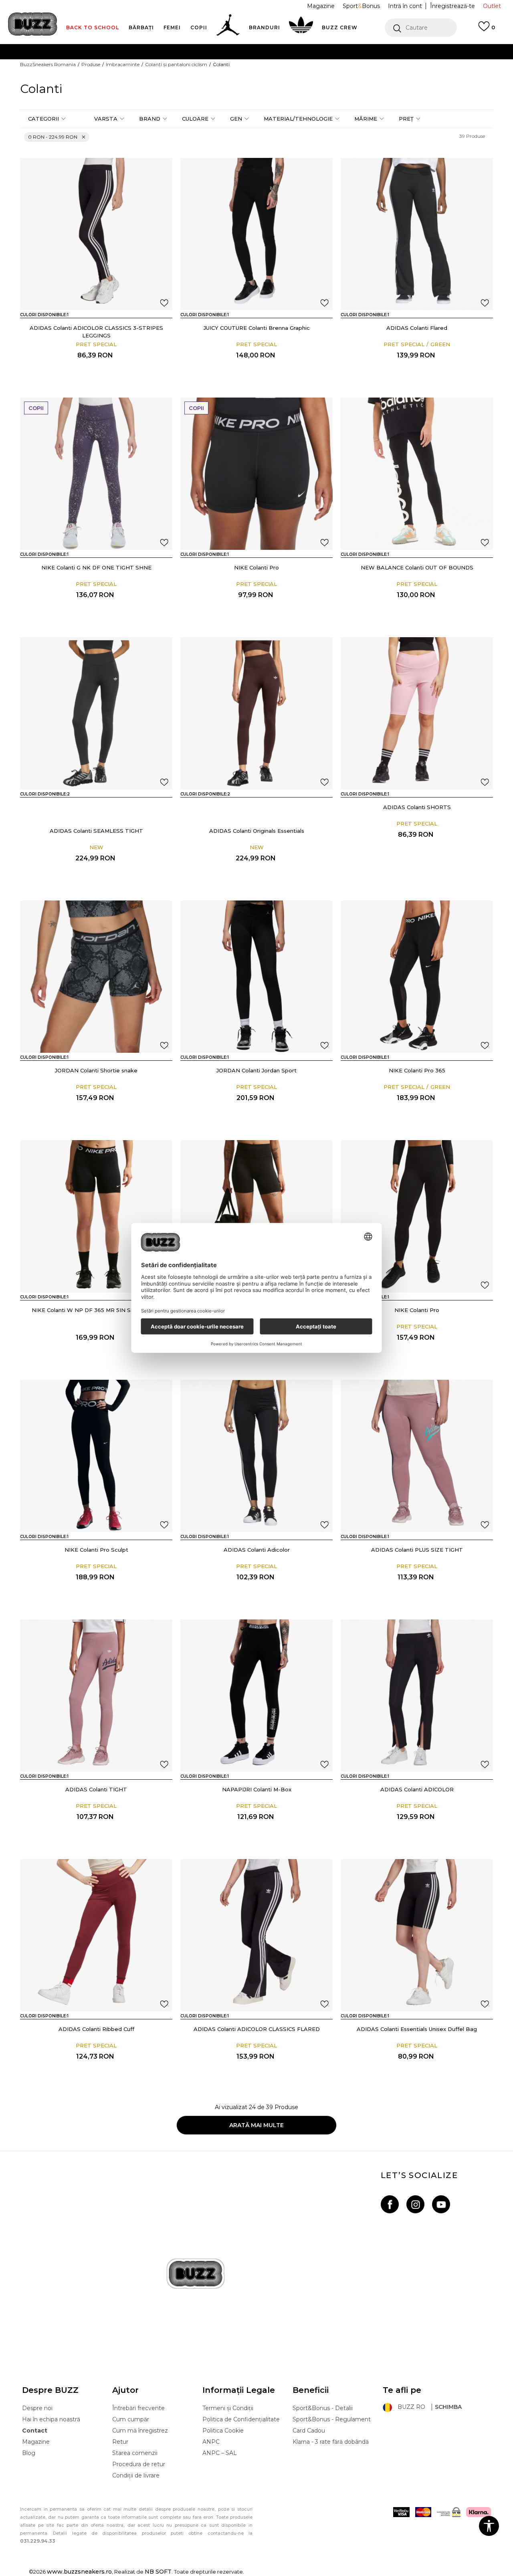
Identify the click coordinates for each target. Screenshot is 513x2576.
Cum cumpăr (131, 2419)
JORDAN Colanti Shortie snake (96, 1070)
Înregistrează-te (452, 6)
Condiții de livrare (136, 2475)
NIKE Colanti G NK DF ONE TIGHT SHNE (96, 567)
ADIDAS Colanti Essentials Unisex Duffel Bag (417, 2029)
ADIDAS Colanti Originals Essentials (257, 831)
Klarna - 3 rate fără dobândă (331, 2442)
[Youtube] (441, 2204)
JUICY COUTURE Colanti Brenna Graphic (257, 328)
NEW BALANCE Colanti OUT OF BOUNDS (417, 567)
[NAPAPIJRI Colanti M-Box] (256, 1696)
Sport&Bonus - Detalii (323, 2408)
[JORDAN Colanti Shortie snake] (96, 977)
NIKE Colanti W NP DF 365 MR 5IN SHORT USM (96, 1310)
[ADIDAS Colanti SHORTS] (417, 713)
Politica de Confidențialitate (241, 2419)
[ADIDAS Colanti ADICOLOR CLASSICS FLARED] (256, 1935)
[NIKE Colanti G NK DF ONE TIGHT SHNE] (96, 474)
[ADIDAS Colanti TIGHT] (96, 1696)
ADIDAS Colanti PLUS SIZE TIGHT (417, 1550)
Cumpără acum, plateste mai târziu (157, 68)
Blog (29, 2453)
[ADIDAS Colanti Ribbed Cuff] (96, 1935)
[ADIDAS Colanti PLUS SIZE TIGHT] (417, 1456)
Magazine (36, 2442)
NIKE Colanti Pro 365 (417, 1070)
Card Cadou (309, 2431)
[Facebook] (390, 2204)
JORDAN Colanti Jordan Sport (256, 1070)
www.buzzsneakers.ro (79, 2572)
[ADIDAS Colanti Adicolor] (256, 1456)
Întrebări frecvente (138, 2408)
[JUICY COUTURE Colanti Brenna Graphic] (256, 234)
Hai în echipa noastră (51, 2419)
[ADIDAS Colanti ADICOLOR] (417, 1696)
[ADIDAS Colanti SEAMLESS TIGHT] (96, 713)
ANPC (211, 2442)
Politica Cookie (223, 2431)
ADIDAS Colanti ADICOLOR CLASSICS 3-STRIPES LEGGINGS (96, 332)
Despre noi (37, 2408)
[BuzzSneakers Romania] (33, 24)
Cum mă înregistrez (140, 2431)
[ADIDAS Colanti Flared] (417, 234)
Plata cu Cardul (176, 51)
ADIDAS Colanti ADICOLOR (417, 1789)
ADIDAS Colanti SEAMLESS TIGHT (96, 831)
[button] (421, 28)
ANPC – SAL (220, 2453)
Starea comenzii (135, 2453)
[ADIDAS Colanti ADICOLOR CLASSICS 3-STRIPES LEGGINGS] (96, 234)
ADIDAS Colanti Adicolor (257, 1550)
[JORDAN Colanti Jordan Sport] (256, 977)
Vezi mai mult (397, 68)
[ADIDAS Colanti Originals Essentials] (73, 808)
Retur (120, 2442)
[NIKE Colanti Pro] (256, 474)
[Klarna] (479, 2512)
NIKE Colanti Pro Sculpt (96, 1550)
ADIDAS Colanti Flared (417, 328)
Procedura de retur (139, 2464)
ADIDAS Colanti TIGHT (96, 1789)
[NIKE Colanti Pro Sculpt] (96, 1456)
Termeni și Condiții (228, 2408)
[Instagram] (415, 2204)
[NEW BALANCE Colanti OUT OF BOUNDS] (417, 474)
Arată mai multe (256, 2125)
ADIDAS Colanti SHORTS (417, 807)
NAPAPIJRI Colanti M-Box (257, 1789)
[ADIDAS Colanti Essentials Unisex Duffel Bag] (417, 1935)
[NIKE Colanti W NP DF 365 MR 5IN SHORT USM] (96, 1216)
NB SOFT (158, 2572)
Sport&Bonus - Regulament (332, 2419)
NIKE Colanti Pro (256, 567)
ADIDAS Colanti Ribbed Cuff (96, 2029)
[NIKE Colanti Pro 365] (417, 977)
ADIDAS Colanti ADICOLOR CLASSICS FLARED (257, 2029)
